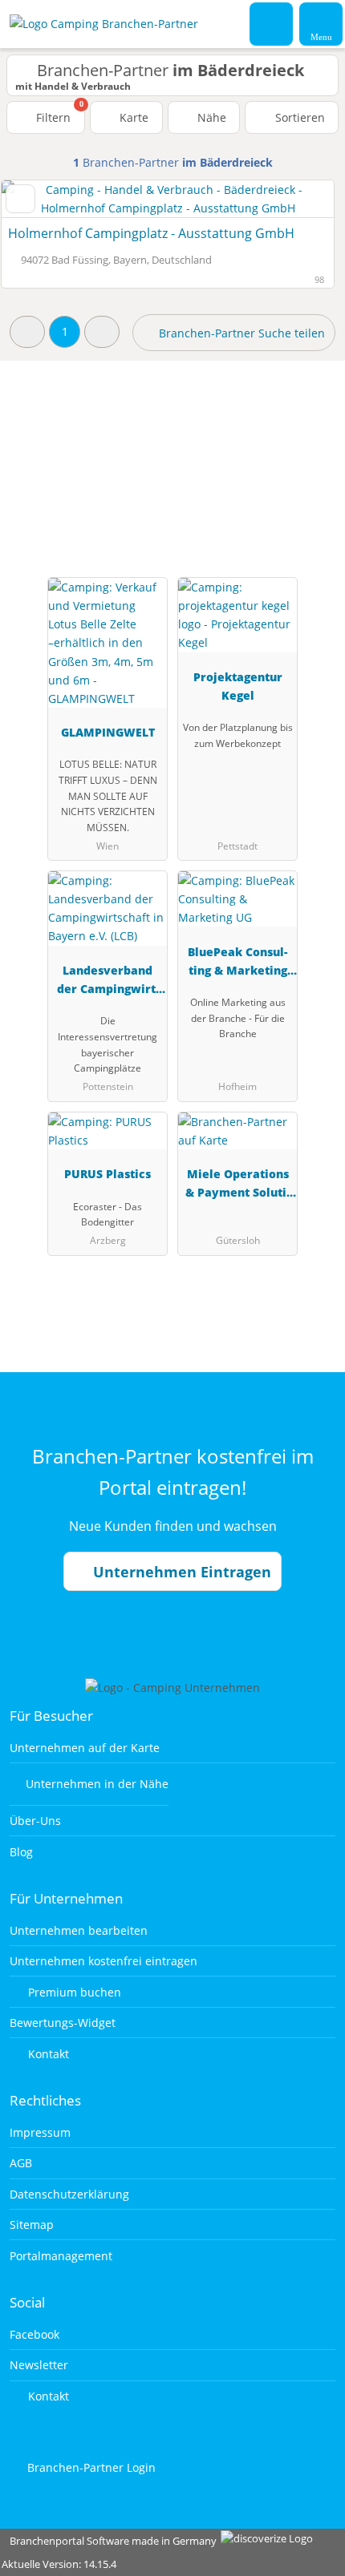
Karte (132, 117)
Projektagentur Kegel (238, 686)
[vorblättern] (294, 199)
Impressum (40, 2132)
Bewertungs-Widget (63, 2023)
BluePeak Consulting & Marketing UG (237, 964)
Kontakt (47, 2054)
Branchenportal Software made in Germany (110, 2541)
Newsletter (39, 2365)
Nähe (210, 117)
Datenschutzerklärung (69, 2194)
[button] (27, 331)
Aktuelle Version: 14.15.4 (59, 2564)
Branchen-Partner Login (90, 2467)
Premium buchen (73, 1992)
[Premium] (312, 446)
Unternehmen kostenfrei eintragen (103, 1961)
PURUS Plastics (108, 1174)
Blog (21, 1852)
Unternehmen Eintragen (180, 1572)
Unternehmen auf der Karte (85, 1748)
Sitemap (32, 2225)
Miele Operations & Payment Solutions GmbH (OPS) (237, 1186)
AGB (21, 2163)
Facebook (34, 2334)
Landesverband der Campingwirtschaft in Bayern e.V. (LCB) (108, 982)
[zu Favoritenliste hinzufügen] (20, 199)
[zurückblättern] (42, 199)
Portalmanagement (61, 2256)
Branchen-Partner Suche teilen (240, 333)
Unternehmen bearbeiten (79, 1930)
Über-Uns (35, 1821)
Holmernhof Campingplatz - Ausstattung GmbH (151, 233)
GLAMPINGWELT (108, 732)
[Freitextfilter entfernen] (272, 23)
